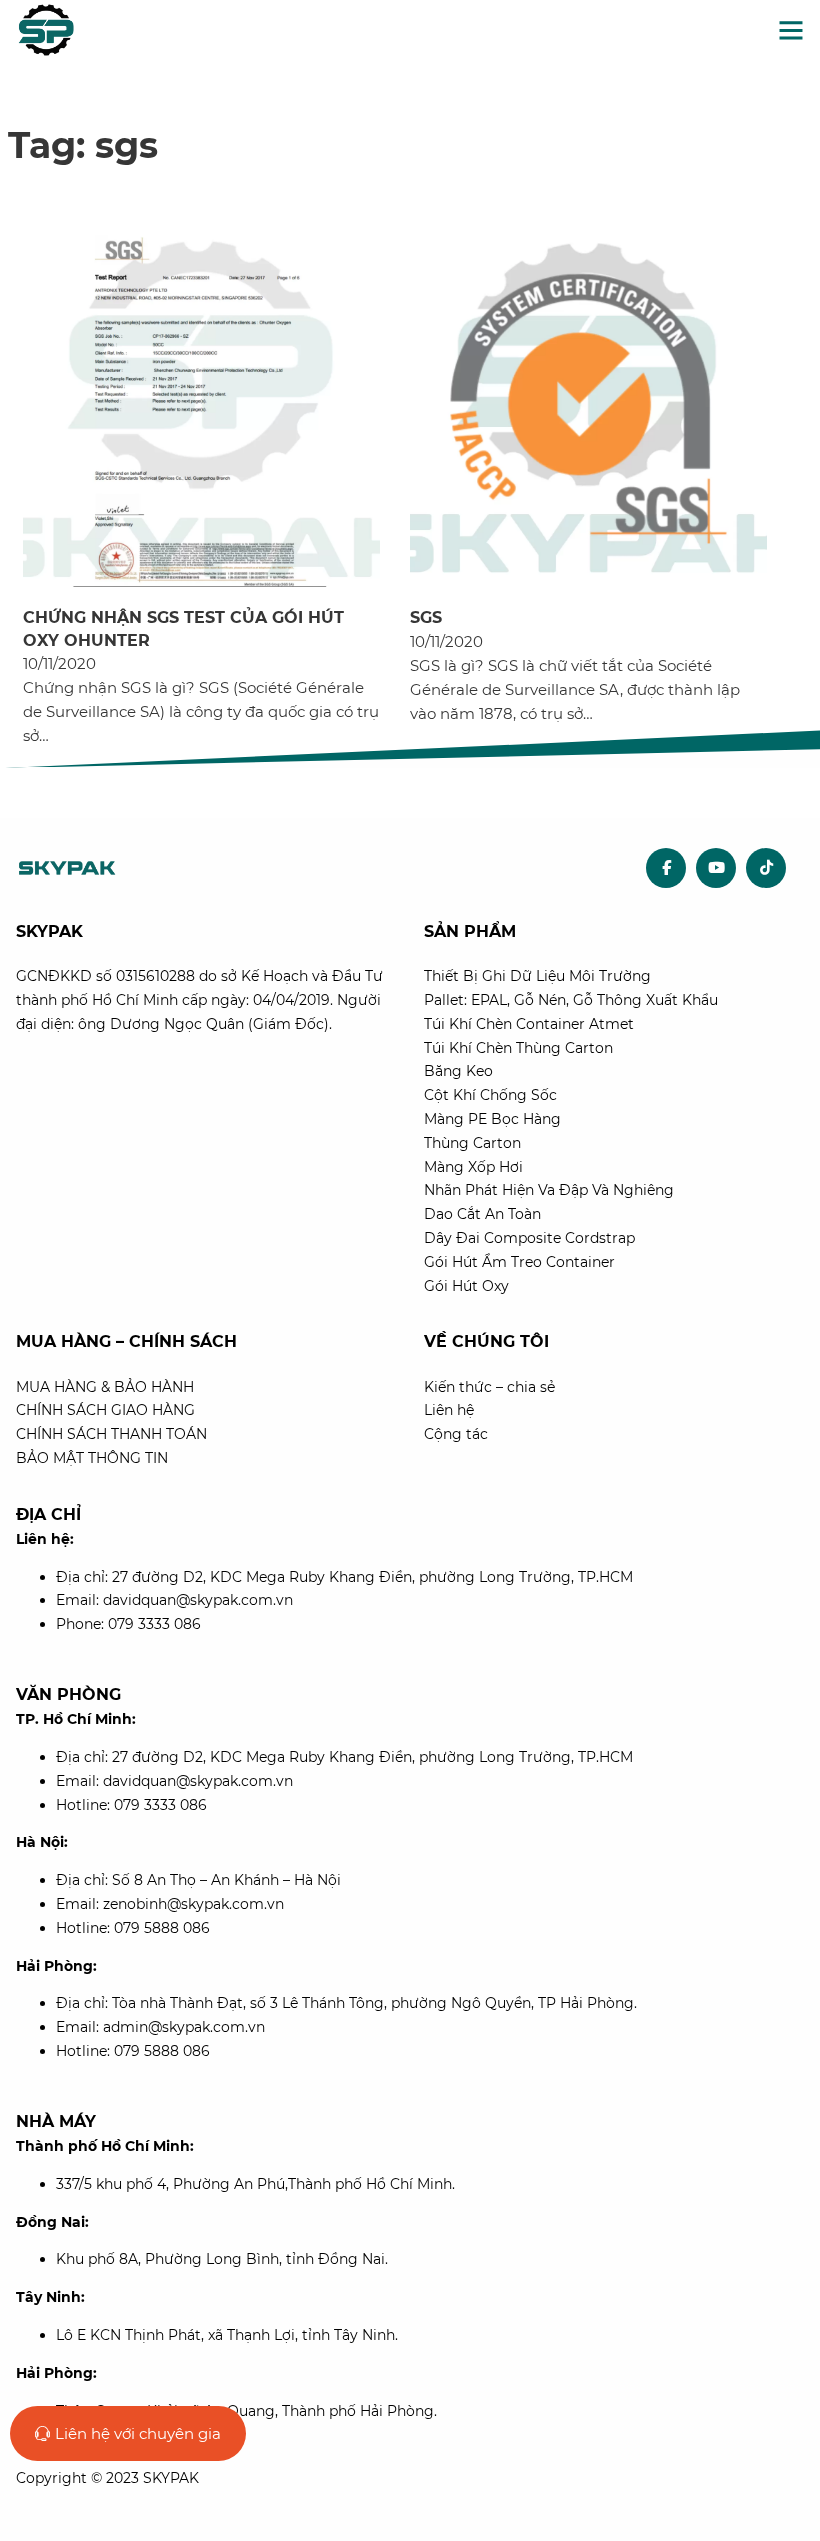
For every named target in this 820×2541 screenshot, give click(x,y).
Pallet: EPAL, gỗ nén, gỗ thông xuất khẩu (571, 1000)
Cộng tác (456, 1434)
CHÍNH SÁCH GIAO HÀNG (105, 1410)
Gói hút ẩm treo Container (519, 1262)
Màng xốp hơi (473, 1167)
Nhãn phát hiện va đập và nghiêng (549, 1190)
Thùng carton (472, 1143)
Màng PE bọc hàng (492, 1119)
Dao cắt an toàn (482, 1214)
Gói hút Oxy (466, 1286)
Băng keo (458, 1071)
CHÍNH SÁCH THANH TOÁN (111, 1434)
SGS (426, 617)
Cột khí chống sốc (490, 1095)
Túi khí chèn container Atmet (529, 1024)
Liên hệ (449, 1410)
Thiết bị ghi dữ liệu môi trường (537, 976)
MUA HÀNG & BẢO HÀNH (105, 1387)
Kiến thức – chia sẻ (489, 1387)
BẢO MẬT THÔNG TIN (92, 1458)
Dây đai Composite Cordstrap (529, 1238)
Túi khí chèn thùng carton (518, 1048)
